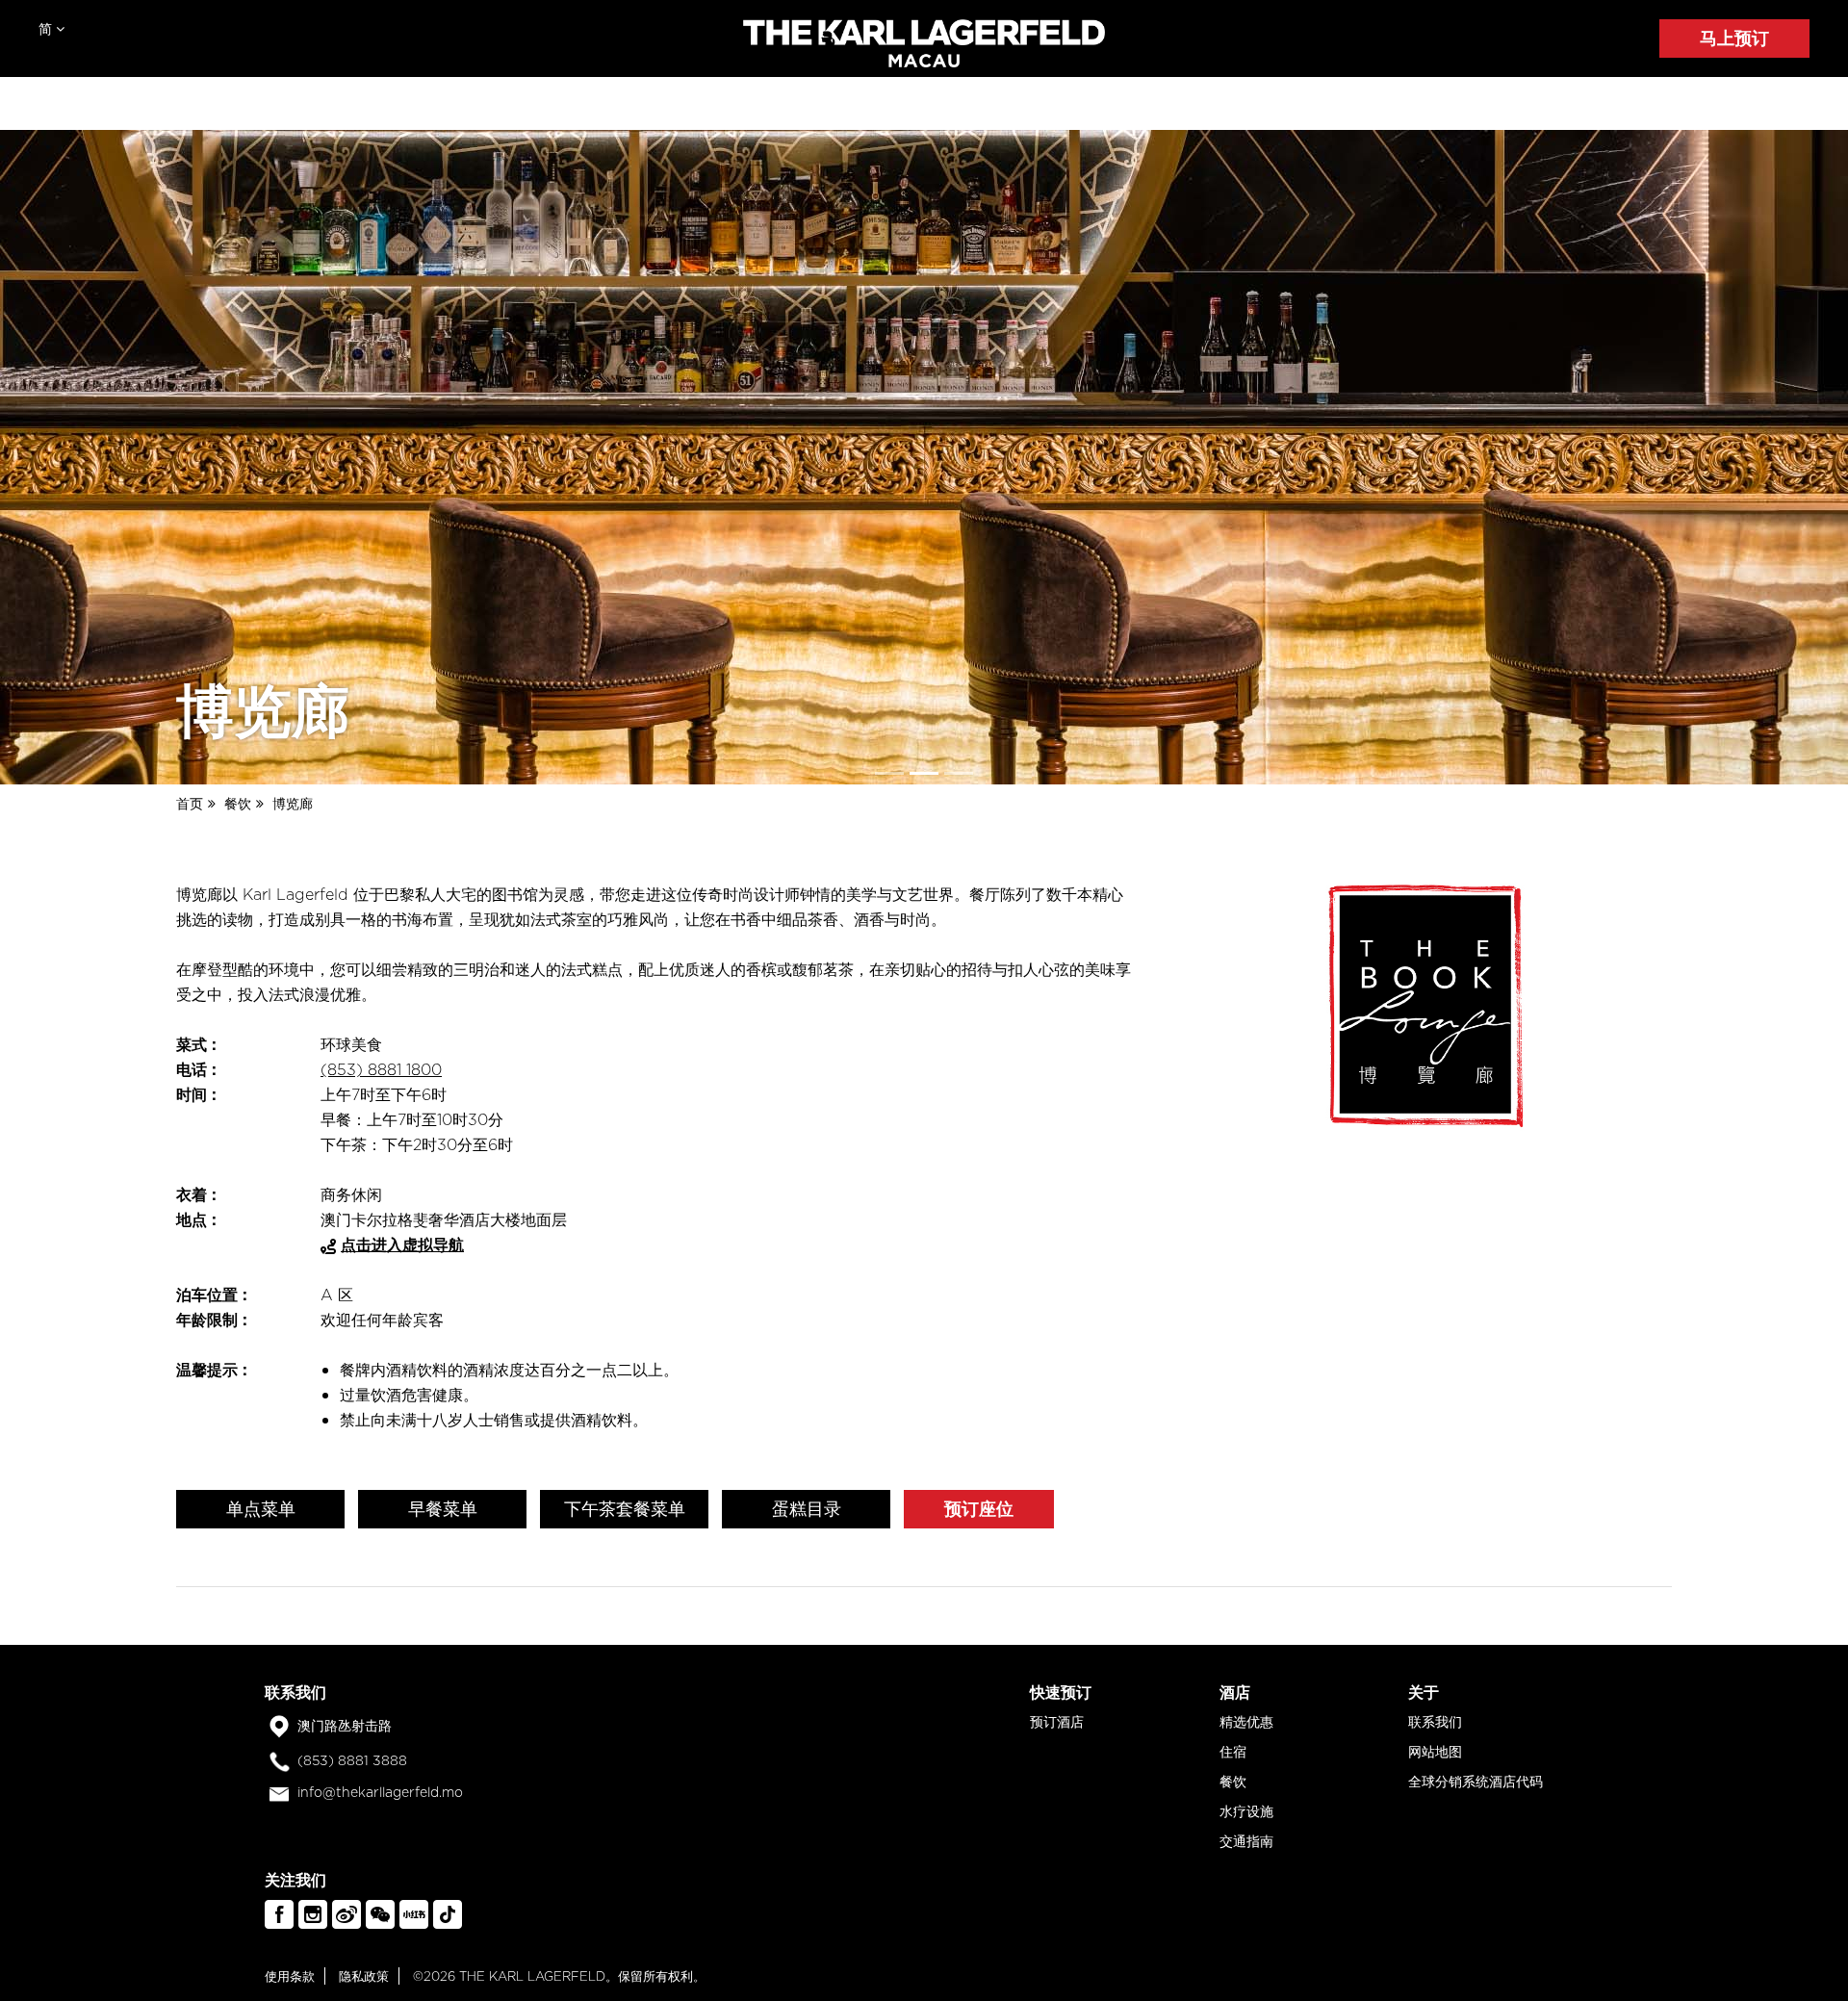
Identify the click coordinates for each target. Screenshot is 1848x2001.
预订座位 (979, 1509)
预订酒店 (1057, 1722)
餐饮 (238, 804)
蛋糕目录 (807, 1509)
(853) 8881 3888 (352, 1760)
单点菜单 (261, 1509)
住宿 (1233, 1752)
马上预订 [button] (1734, 38)
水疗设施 (1246, 1811)
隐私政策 (364, 1976)
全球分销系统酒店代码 (1476, 1782)
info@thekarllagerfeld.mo (380, 1792)
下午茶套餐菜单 (625, 1509)
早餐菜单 (443, 1509)
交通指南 (1246, 1841)
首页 (190, 804)
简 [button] (47, 29)
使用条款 (290, 1976)
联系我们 (1435, 1722)
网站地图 (1435, 1752)
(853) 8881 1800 (381, 1069)
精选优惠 (1246, 1722)
